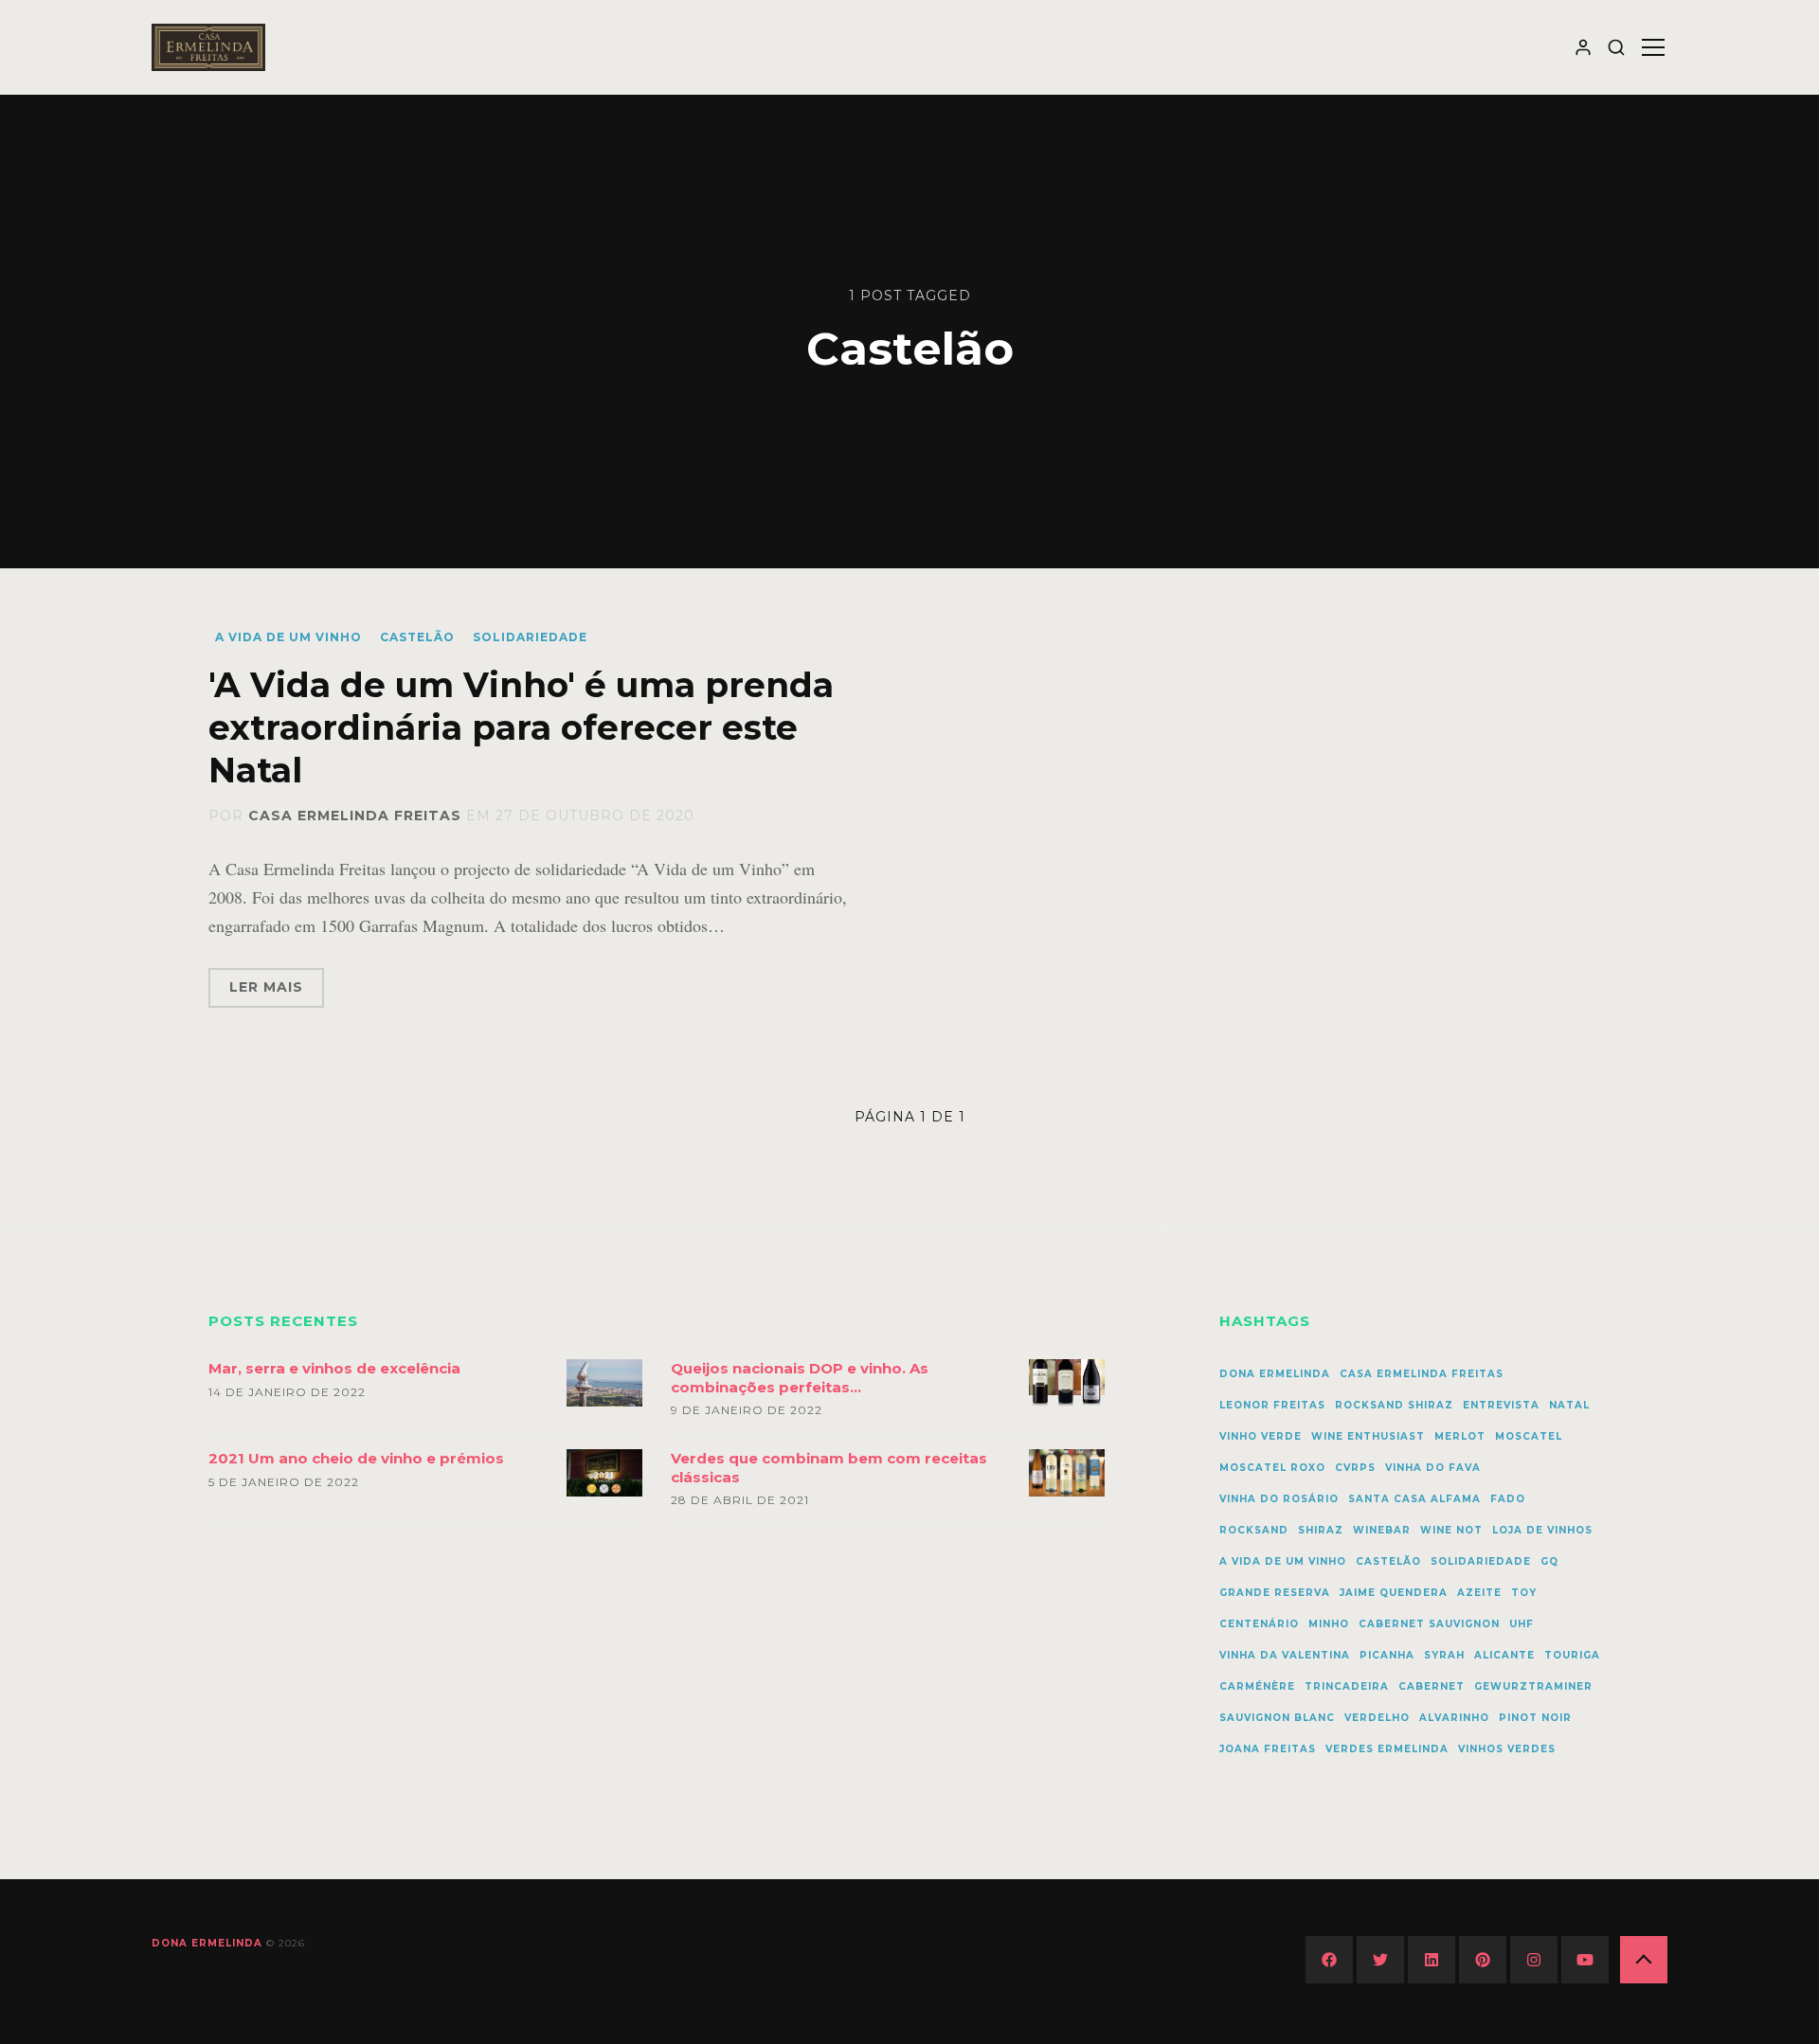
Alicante (1504, 1655)
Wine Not (1451, 1530)
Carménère (1257, 1686)
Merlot (1460, 1436)
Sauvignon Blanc (1277, 1718)
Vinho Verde (1261, 1436)
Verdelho (1377, 1718)
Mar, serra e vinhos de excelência (334, 1368)
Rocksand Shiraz (1394, 1405)
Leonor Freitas (1272, 1405)
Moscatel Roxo (1272, 1468)
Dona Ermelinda (1275, 1374)
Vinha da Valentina (1285, 1655)
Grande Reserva (1275, 1593)
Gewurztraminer (1533, 1686)
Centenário (1259, 1624)
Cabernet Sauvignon (1429, 1624)
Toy (1524, 1593)
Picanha (1387, 1655)
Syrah (1444, 1655)
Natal (1569, 1405)
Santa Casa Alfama (1414, 1499)
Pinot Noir (1535, 1718)
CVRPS (1355, 1468)
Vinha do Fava (1433, 1468)
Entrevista (1501, 1405)
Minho (1329, 1624)
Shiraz (1321, 1530)
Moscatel (1529, 1436)
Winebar (1382, 1530)
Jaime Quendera (1394, 1593)
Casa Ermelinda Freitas (355, 816)
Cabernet (1432, 1686)
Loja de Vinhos (1542, 1530)
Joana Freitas (1268, 1749)
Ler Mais (266, 987)
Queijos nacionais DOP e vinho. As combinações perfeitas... (800, 1378)
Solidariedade (530, 637)
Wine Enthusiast (1368, 1436)
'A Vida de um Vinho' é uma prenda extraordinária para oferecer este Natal (521, 727)
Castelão (417, 637)
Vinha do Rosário (1279, 1499)
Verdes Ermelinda (1387, 1749)
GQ (1549, 1561)
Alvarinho (1454, 1718)
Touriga (1572, 1655)
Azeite (1479, 1593)
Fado (1508, 1499)
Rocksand (1254, 1530)
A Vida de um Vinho (288, 637)
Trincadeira (1347, 1686)
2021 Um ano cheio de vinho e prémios (356, 1458)
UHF (1522, 1624)
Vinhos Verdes (1507, 1749)
